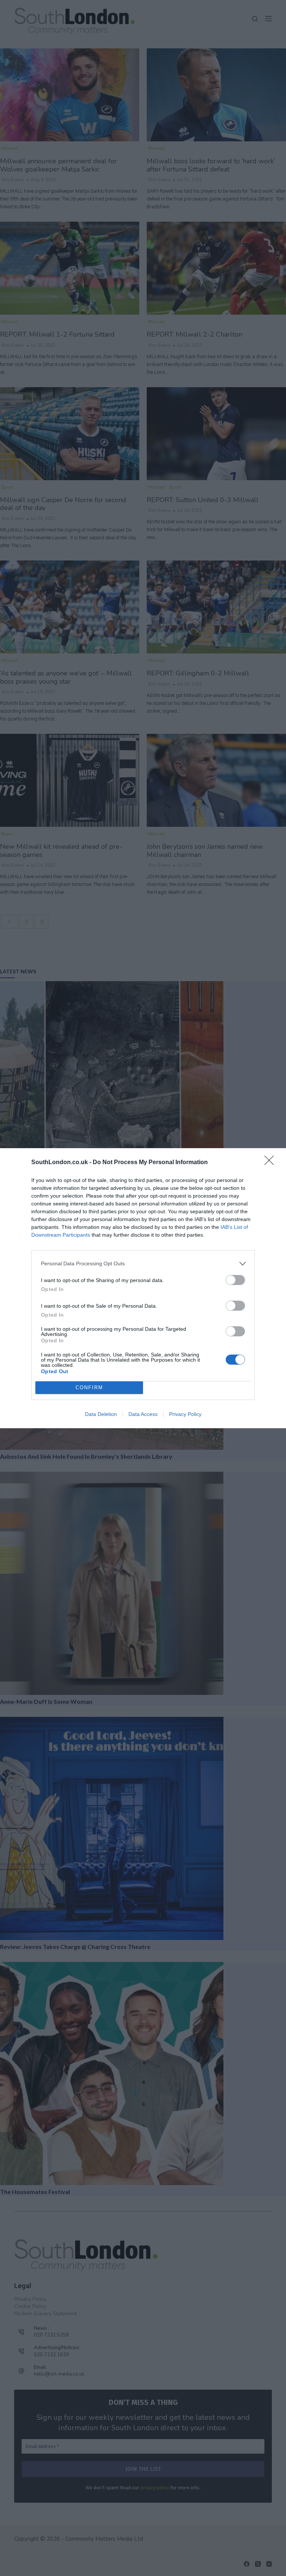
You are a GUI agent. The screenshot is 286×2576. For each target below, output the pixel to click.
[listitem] (143, 1264)
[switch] (235, 1280)
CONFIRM (89, 1387)
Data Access (143, 1414)
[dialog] (143, 1288)
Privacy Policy (185, 1414)
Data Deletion (101, 1414)
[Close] (271, 1163)
